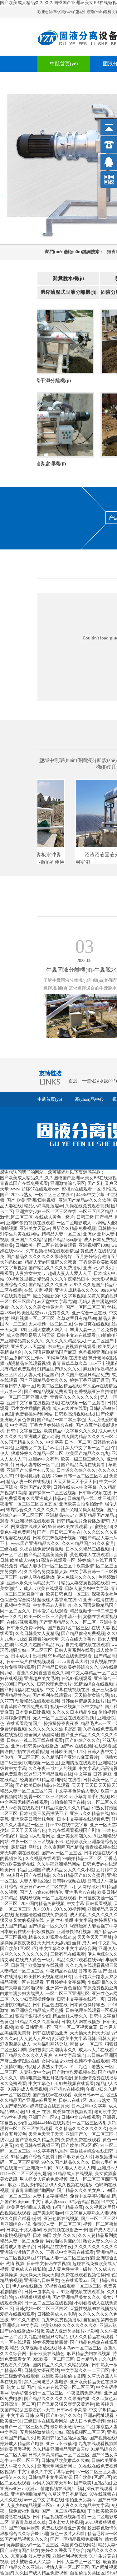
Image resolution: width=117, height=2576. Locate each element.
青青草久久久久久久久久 (74, 1397)
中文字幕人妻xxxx (49, 2202)
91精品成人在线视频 (73, 2174)
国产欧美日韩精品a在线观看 (42, 1785)
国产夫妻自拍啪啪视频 (22, 1988)
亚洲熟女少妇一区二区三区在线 (46, 1212)
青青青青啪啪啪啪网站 (33, 2190)
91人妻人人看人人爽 (76, 2168)
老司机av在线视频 (67, 2089)
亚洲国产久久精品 (28, 1240)
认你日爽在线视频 (92, 1324)
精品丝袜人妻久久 (70, 2016)
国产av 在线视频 (76, 1746)
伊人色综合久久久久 (76, 1577)
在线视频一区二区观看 (83, 1403)
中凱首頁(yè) (64, 64)
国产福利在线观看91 (52, 1695)
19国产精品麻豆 (68, 2207)
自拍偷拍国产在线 (68, 1802)
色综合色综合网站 (17, 1600)
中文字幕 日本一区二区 (68, 1442)
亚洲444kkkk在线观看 (49, 2123)
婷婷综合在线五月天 (97, 1560)
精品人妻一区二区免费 (22, 2241)
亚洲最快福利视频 (74, 1932)
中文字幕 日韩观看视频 (89, 1904)
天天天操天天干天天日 (75, 1482)
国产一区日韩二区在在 (59, 1532)
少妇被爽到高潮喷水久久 (52, 2050)
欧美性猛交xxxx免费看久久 (43, 1313)
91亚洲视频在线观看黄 (33, 1521)
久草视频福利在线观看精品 (52, 1251)
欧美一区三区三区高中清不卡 (52, 1617)
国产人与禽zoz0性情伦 (41, 1892)
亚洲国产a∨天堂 (35, 1487)
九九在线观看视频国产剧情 (74, 1830)
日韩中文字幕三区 (24, 1431)
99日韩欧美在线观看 (68, 1527)
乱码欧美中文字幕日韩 (74, 2039)
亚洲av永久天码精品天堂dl (33, 1583)
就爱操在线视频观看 (72, 2112)
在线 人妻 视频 (38, 1290)
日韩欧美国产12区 (68, 1752)
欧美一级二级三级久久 (83, 1459)
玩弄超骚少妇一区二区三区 (26, 1650)
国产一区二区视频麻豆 (76, 2027)
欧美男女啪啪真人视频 (28, 2207)
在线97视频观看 (22, 1622)
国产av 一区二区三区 (62, 1853)
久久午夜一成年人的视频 (52, 1769)
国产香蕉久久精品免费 (37, 2140)
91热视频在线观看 (76, 2084)
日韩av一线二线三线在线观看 (35, 1740)
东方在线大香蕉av (78, 1639)
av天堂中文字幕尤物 (57, 1302)
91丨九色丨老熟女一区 (91, 2067)
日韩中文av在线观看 (76, 1335)
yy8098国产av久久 (17, 1684)
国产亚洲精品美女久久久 (44, 1380)
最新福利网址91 (26, 1847)
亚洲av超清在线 (98, 1600)
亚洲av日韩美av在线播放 (35, 1746)
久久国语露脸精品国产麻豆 (50, 1352)
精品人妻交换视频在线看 (85, 1583)
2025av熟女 (22, 1195)
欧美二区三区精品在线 (59, 1386)
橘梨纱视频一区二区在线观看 (48, 1898)
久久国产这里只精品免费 (85, 1375)
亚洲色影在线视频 (61, 2219)
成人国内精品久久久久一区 (87, 1437)
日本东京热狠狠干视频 (55, 1538)
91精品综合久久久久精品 (65, 1808)
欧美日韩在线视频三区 (37, 2145)
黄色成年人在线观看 (90, 1555)
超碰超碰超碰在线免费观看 (41, 1915)
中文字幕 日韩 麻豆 (93, 1774)
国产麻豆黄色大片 (76, 2157)
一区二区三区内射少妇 (94, 2123)
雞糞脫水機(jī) (68, 278)
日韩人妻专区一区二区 (37, 1465)
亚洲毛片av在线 (80, 1892)
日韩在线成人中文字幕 (75, 1487)
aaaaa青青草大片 (72, 1662)
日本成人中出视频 (28, 1656)
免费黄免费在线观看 (81, 2140)
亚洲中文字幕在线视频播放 (33, 1403)
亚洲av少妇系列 (98, 1268)
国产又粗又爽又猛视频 (83, 1510)
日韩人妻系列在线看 (74, 1650)
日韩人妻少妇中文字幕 (87, 1589)
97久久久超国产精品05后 (39, 1645)
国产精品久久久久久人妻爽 (26, 2055)
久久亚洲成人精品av (46, 1498)
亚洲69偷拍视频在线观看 (30, 1223)
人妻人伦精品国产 (41, 1375)
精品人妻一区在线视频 (29, 1482)
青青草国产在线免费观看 (24, 1183)
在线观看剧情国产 (24, 1724)
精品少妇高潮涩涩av (44, 1206)
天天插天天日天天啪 (90, 2033)
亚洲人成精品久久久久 (77, 1290)
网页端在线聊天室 (28, 1527)
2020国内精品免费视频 (43, 1904)
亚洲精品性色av (15, 1695)
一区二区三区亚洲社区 (68, 1994)
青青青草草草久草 (70, 1363)
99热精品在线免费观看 (70, 1656)
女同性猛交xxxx (57, 2061)
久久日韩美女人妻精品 (37, 1634)
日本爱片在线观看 (50, 1611)
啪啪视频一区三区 (41, 1763)
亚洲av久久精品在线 (89, 1814)
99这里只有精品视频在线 (48, 1774)
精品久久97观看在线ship (52, 1937)
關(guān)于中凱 (66, 80)
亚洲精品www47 (61, 1515)
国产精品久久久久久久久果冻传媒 (40, 1257)
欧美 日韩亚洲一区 (33, 2027)
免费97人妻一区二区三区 (57, 2224)
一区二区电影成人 (74, 1223)
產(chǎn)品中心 (89, 1099)
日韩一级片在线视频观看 (31, 1662)
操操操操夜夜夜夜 (61, 1724)
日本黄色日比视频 (33, 1712)
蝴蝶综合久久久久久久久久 (32, 1510)
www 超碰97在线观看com (35, 1189)
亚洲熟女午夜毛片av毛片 (39, 1448)
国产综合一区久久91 (48, 1926)
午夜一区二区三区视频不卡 (37, 1842)
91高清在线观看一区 (56, 1560)
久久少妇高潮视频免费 (33, 1999)
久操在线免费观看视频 (87, 1206)
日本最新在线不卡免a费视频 (27, 1932)
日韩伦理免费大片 (54, 1684)
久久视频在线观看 (43, 1859)
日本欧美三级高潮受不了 (44, 1814)
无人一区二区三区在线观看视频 (64, 1718)
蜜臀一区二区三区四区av (48, 1797)
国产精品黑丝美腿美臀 (46, 1555)
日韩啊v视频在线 (95, 1493)
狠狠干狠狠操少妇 (33, 2016)
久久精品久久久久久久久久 (81, 2129)
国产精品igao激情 (65, 1240)
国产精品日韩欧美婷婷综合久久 (68, 1667)
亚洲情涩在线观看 (79, 1763)
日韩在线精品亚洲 (50, 2033)
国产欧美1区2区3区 (19, 1949)
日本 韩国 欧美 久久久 (54, 2235)
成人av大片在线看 (70, 1408)
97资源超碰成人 (15, 2044)
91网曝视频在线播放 (66, 1358)
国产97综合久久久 (83, 1740)
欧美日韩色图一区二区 (68, 1594)
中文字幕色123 (43, 2084)
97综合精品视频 (84, 2202)
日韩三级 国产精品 (95, 1217)
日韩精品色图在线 (50, 2005)
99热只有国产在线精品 (28, 1875)
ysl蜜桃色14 (101, 1527)
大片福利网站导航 (50, 2044)
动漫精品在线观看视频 (28, 1363)
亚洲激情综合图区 (68, 1183)
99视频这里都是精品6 (27, 1279)
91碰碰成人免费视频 (27, 2089)
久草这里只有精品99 (76, 1318)
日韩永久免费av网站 (26, 1628)
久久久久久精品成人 (66, 1341)
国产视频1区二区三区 (68, 1628)
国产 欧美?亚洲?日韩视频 (32, 1200)
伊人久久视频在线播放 (71, 2185)
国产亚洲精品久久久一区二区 (68, 1622)
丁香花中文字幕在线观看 (70, 2252)
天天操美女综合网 (91, 1695)
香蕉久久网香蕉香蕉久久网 (43, 1673)
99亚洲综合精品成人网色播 (37, 2010)
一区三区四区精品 (96, 1212)
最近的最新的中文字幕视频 (59, 1296)
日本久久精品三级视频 (87, 1549)
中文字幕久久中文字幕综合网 (68, 1949)
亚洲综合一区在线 (89, 1313)
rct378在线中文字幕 (69, 1825)
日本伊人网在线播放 (81, 2022)
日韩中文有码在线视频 (48, 2264)
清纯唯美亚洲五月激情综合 (46, 2078)
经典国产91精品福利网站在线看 (50, 1780)
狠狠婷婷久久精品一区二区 (37, 1453)
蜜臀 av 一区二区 (86, 2044)
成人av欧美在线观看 (43, 1589)
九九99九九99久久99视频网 (59, 1909)
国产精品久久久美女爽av (81, 2190)
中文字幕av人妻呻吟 (52, 1605)
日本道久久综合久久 (76, 1470)
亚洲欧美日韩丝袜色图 (33, 1819)
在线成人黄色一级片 (55, 1217)
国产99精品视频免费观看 (48, 1392)
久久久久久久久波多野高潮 (55, 1729)
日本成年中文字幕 (89, 2106)
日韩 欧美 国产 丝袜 (98, 1971)
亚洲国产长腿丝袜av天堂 (30, 1470)
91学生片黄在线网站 (20, 1234)
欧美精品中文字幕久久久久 (70, 1431)
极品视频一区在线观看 (22, 1982)
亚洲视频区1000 (94, 1245)
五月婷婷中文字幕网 (66, 1982)
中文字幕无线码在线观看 (24, 1802)
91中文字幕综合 (70, 2055)
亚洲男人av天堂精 (28, 1347)
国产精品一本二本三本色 (61, 1420)
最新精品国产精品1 (97, 1515)
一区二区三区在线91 (54, 1195)
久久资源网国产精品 (63, 1847)
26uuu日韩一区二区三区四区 (80, 1476)
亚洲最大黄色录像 (17, 1420)
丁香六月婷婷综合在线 (51, 1425)
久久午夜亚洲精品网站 (59, 1864)
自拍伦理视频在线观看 (87, 1645)
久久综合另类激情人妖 (46, 1572)
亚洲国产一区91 (44, 2117)
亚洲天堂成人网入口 (48, 1330)
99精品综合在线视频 (94, 1684)
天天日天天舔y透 (54, 1943)
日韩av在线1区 (73, 2100)
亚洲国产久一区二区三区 (90, 2134)
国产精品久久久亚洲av (50, 1285)
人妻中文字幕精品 (50, 2196)
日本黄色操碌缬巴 (89, 2005)
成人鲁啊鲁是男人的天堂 (31, 1335)
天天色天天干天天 (46, 2134)
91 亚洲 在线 (38, 2112)
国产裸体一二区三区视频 (52, 1493)
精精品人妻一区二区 (61, 1234)
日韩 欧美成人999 (17, 1560)
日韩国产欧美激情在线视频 (37, 1965)
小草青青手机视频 (91, 1797)
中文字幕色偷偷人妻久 (76, 1791)
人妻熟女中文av (30, 1273)
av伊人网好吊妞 (85, 1887)
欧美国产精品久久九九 (87, 1453)
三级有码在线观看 (68, 1954)
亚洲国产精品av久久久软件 (85, 1200)
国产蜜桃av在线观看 (52, 2095)
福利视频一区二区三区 (33, 1318)
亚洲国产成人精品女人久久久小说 (61, 1870)
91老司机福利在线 (33, 1476)
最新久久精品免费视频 (74, 1228)
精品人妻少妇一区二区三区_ (47, 1566)
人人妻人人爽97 (35, 2039)
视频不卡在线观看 (92, 2061)
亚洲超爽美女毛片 (41, 1679)
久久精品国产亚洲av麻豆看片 (70, 1757)
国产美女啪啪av (48, 2213)
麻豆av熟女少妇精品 (27, 2185)
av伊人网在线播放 (37, 1577)
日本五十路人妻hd (24, 2230)
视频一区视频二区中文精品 (76, 1707)
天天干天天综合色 (28, 1830)
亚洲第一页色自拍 (63, 1988)
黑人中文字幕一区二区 (87, 1448)
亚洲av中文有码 (44, 1459)
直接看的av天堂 (44, 1639)
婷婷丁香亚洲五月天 (90, 1380)
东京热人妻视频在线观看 (72, 1347)
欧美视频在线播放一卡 (65, 2230)
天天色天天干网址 (95, 1937)
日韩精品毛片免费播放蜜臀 (83, 1521)
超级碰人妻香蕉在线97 (59, 1600)
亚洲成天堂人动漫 (41, 1437)
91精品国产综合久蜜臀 (33, 2157)
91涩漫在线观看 (15, 1538)
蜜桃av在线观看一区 (81, 1189)
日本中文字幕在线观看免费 (83, 1819)
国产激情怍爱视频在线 (74, 2072)
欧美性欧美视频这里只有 (48, 1977)
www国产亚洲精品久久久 (35, 1544)
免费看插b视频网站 (34, 1414)
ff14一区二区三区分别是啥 (26, 2174)
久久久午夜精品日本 (70, 1279)
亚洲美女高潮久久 (74, 1836)
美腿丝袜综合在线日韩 (92, 2151)
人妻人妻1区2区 (35, 1881)
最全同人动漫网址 (41, 1735)
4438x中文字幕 (90, 1195)
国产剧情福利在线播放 (22, 1690)
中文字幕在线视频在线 (68, 1690)
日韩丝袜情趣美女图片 (83, 1701)
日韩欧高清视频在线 (74, 1414)
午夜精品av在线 (61, 1971)
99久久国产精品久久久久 (66, 2162)
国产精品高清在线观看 (84, 1465)
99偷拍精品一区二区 (82, 1859)
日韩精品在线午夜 (55, 2247)
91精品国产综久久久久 (59, 1369)
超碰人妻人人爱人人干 (70, 1273)
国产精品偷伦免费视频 (83, 1634)
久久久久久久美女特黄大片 (37, 1307)
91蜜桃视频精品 (15, 2235)
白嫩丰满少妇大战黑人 (22, 1994)
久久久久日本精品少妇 (74, 1712)
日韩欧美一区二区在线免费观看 (46, 1245)
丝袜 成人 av (84, 1943)
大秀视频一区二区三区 (50, 1324)
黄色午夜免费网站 (17, 1532)
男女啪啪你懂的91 (63, 2241)
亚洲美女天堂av (35, 1228)
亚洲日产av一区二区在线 (44, 1887)
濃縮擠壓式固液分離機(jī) (68, 292)
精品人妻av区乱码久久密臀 (51, 1262)
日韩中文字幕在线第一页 (81, 1999)
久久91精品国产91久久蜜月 (88, 1544)
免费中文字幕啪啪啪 (90, 2196)
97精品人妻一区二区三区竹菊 (66, 2258)
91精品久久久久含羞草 (37, 2022)
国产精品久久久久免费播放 (55, 1268)
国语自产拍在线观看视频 (24, 1752)
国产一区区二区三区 (85, 1307)
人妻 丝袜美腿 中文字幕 (69, 1920)
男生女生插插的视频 (31, 1408)
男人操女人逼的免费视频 (44, 2179)
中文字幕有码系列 (50, 2151)
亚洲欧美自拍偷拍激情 (81, 1504)
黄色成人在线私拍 (98, 1251)
